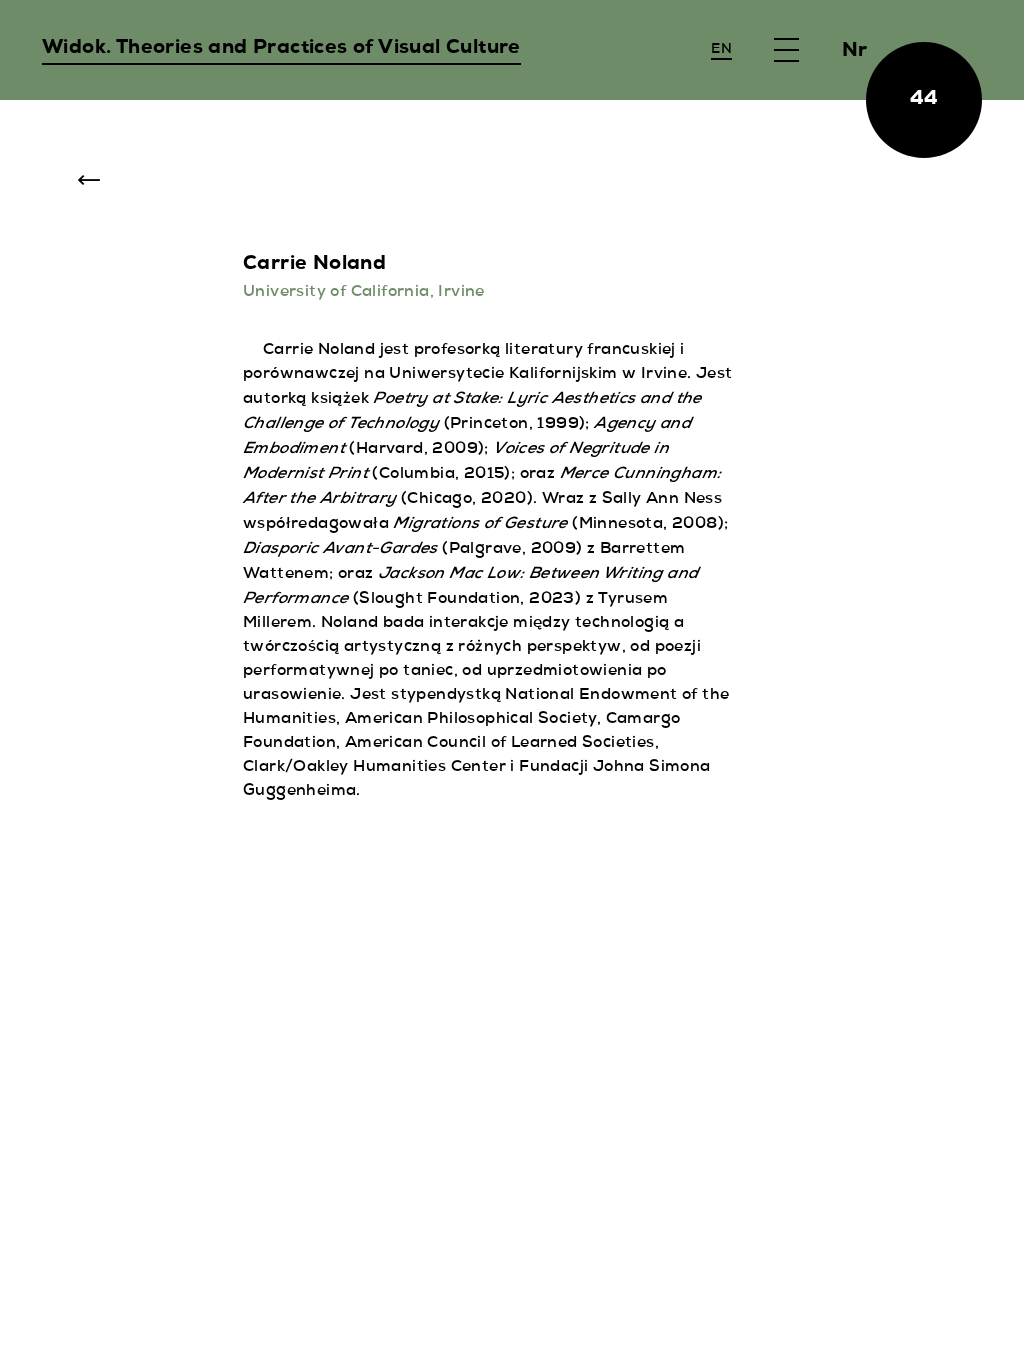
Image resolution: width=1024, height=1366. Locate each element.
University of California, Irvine (364, 293)
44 (924, 100)
